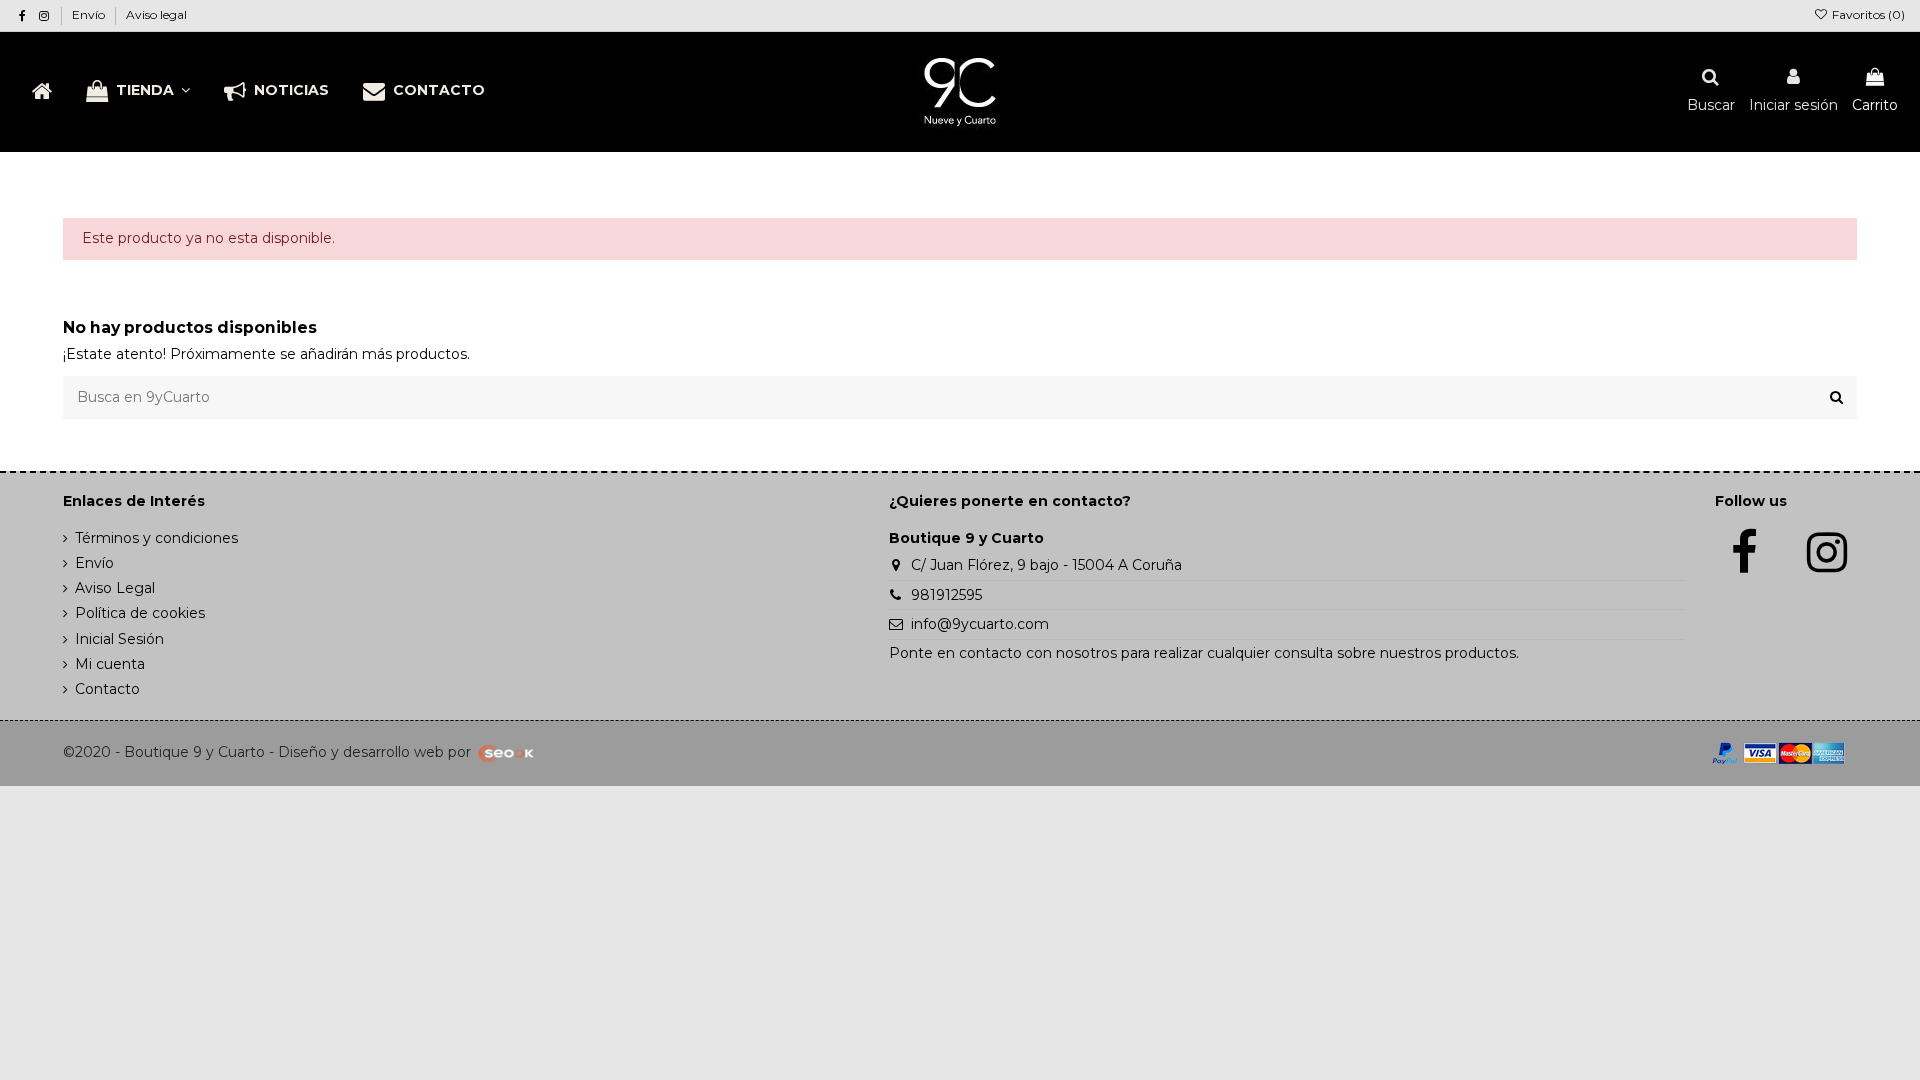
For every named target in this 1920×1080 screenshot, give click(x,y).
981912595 (946, 595)
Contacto (107, 689)
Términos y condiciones (156, 538)
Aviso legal (156, 14)
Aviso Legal (115, 588)
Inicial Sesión (119, 639)
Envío (90, 14)
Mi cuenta (110, 664)
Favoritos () (1867, 14)
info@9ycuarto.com (980, 624)
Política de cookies (140, 613)
